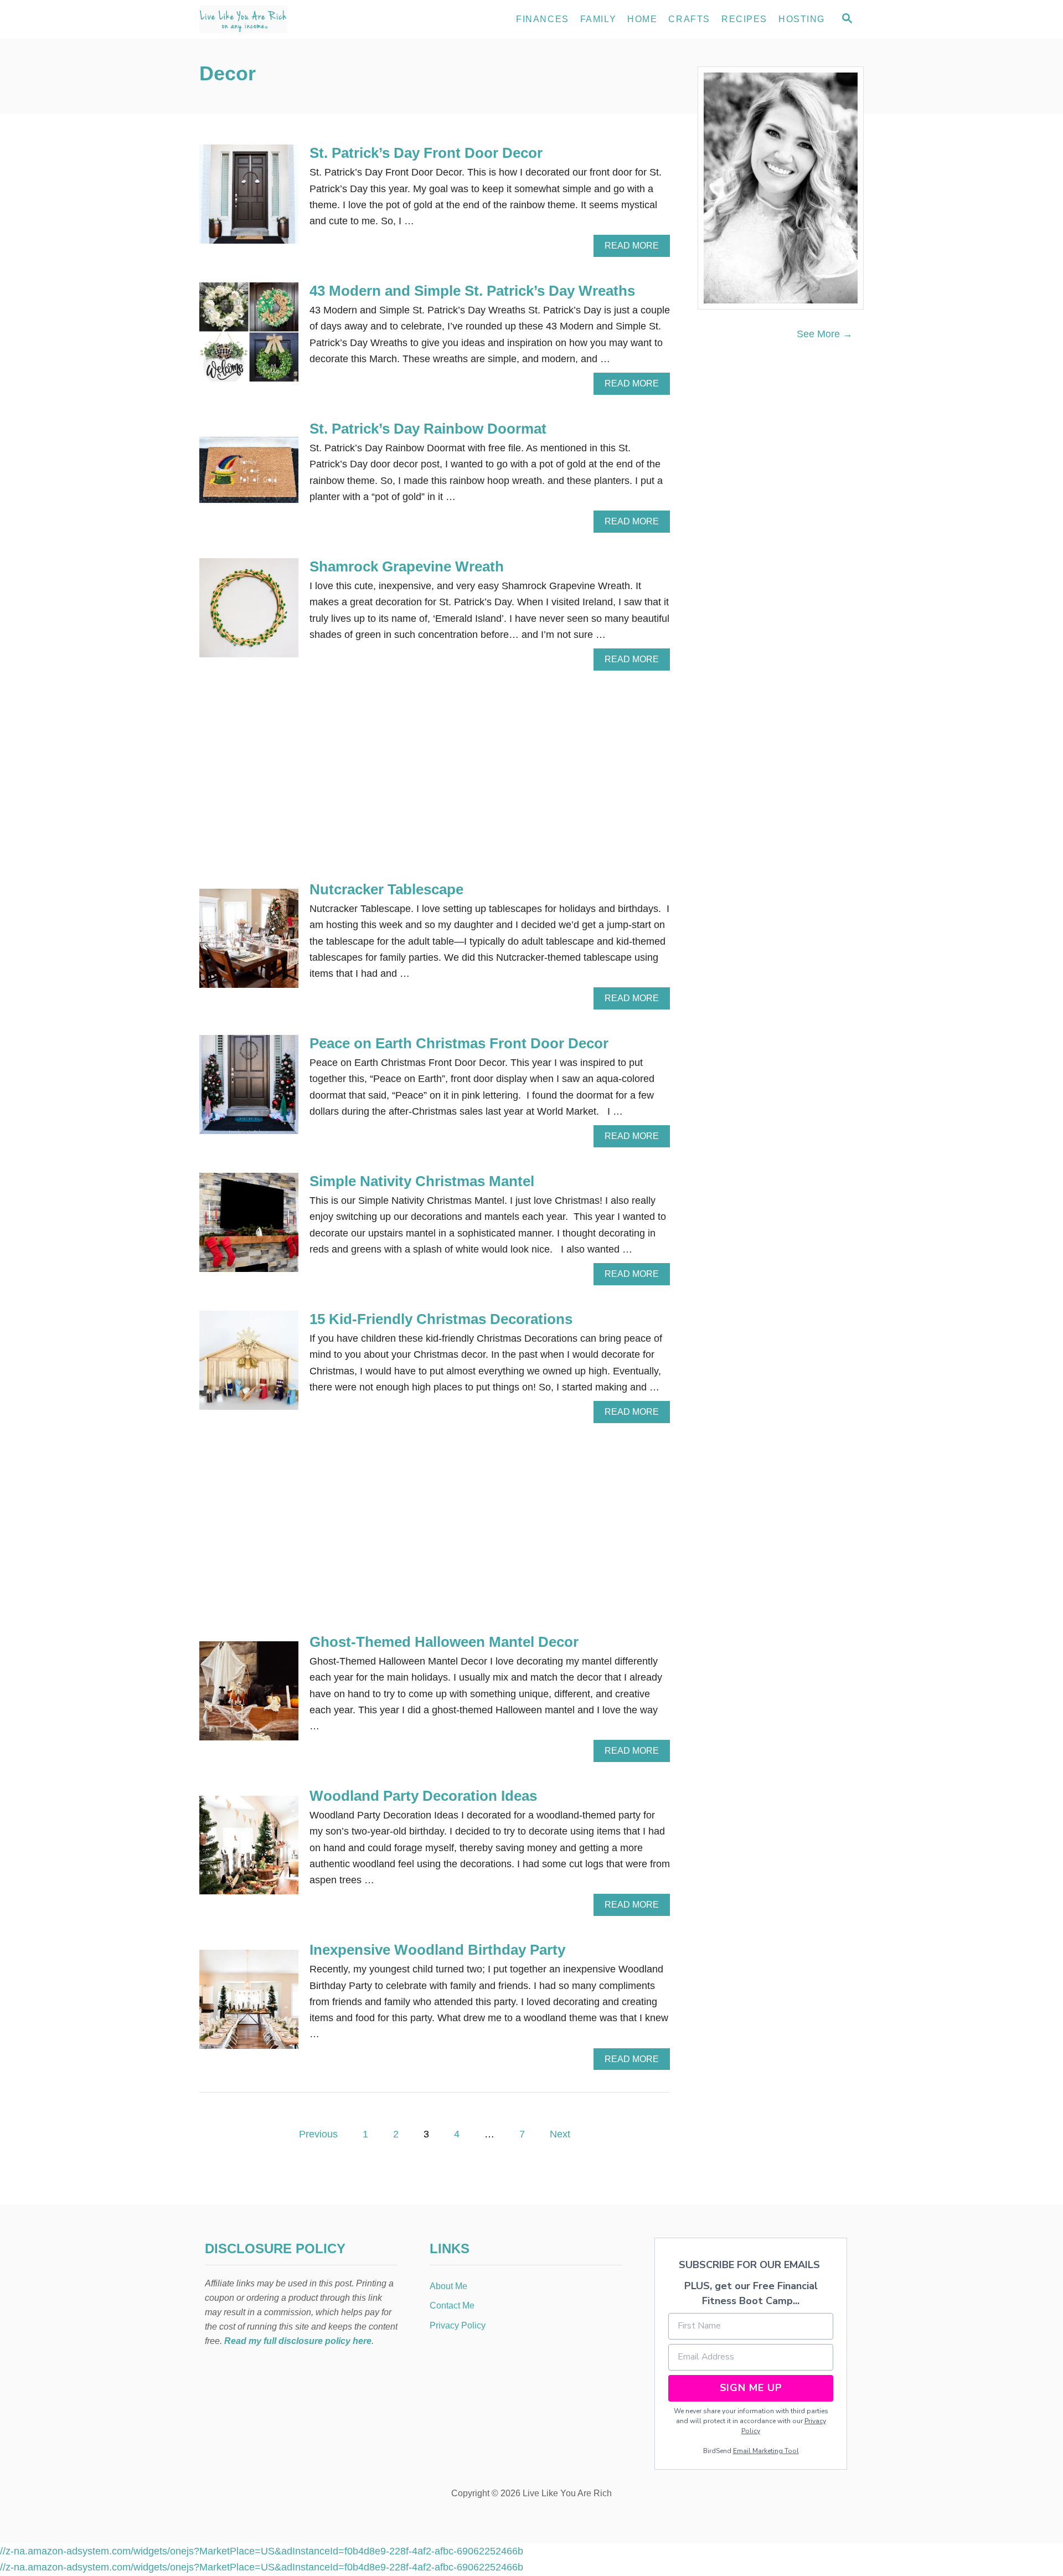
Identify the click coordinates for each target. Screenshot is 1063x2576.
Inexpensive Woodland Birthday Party (437, 1950)
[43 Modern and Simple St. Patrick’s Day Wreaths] (249, 337)
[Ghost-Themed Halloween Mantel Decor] (249, 1696)
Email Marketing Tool (766, 2451)
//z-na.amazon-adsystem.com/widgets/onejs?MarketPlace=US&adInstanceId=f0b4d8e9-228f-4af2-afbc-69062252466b (262, 2551)
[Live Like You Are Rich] (299, 19)
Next (560, 2134)
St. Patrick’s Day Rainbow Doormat (428, 429)
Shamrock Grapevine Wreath (407, 566)
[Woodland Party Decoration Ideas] (249, 1850)
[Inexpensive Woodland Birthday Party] (249, 2004)
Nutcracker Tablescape (386, 889)
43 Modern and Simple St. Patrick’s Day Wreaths (472, 291)
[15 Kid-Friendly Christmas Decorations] (249, 1365)
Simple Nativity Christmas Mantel (422, 1181)
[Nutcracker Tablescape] (249, 943)
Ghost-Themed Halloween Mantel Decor (444, 1642)
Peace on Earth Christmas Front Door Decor (459, 1043)
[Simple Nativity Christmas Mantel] (249, 1227)
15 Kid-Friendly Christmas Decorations (441, 1319)
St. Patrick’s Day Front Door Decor (426, 153)
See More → (825, 334)
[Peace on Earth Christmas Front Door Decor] (249, 1089)
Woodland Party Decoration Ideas (423, 1796)
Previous (318, 2134)
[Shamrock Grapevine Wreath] (249, 613)
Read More (635, 249)
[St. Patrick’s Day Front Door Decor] (249, 199)
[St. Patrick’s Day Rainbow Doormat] (249, 475)
